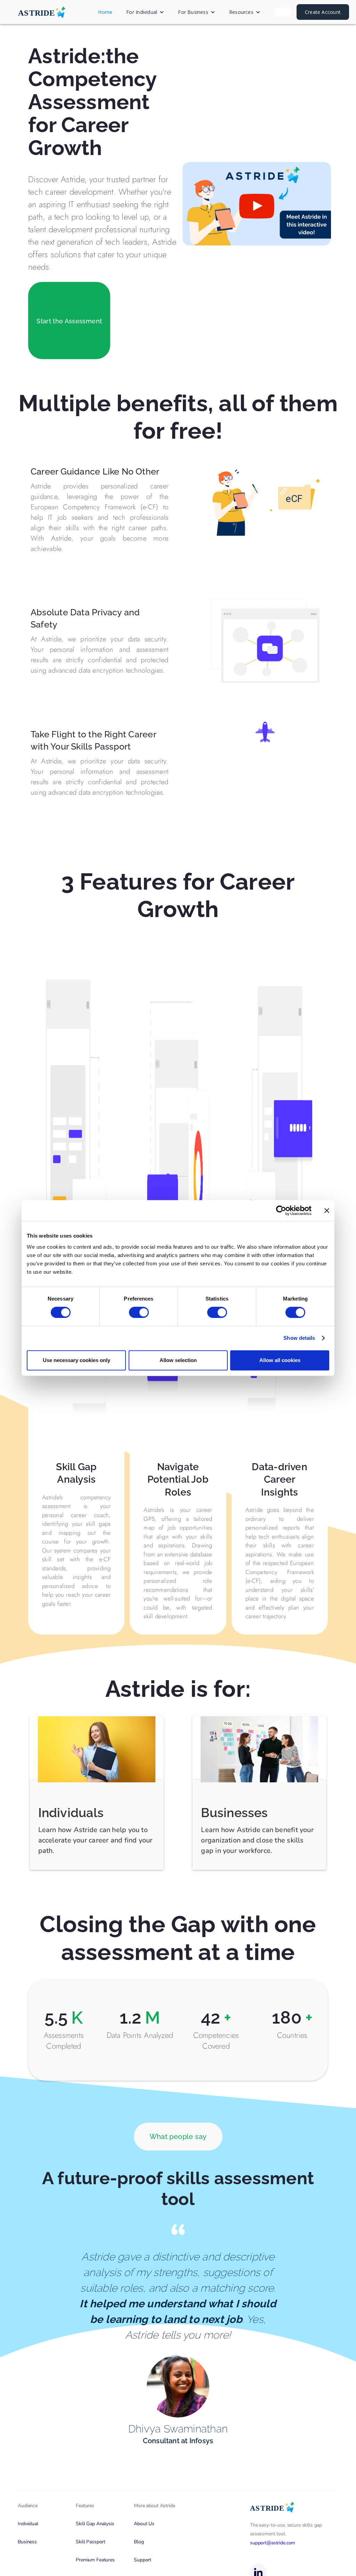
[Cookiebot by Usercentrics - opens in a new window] (281, 1210)
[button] (145, 12)
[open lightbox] (257, 204)
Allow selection (178, 1360)
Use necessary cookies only (76, 1360)
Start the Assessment (69, 321)
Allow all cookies (280, 1360)
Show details (299, 1338)
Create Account (323, 12)
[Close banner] (327, 1210)
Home (105, 12)
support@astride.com (273, 2543)
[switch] (139, 1312)
